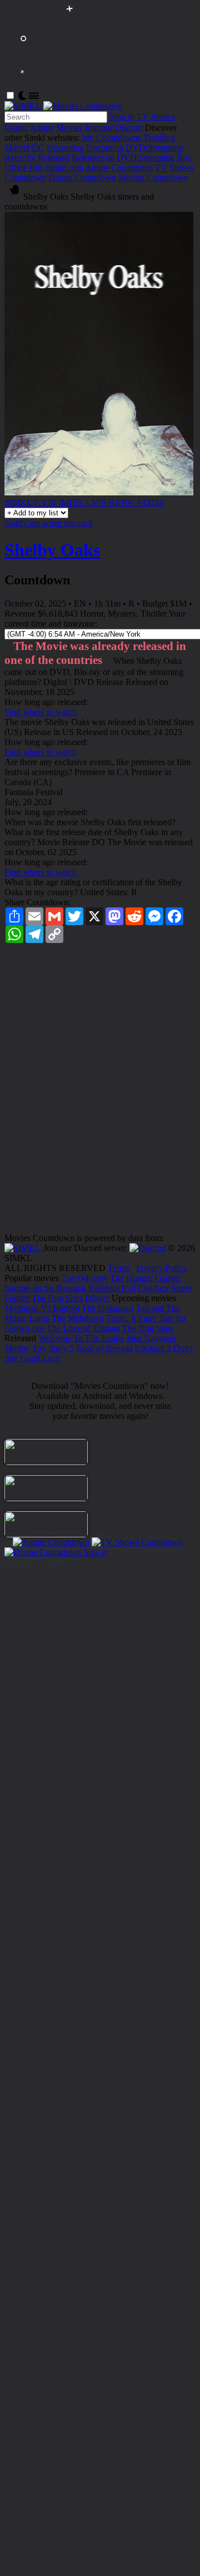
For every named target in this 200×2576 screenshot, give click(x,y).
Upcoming (65, 148)
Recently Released (37, 158)
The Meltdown (78, 1318)
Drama (16, 128)
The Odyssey (84, 1278)
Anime (42, 128)
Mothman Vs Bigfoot (42, 1308)
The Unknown (107, 1308)
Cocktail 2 (153, 1348)
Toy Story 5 (53, 1348)
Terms (119, 1268)
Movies (69, 128)
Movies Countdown (153, 178)
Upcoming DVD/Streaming (135, 148)
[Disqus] (100, 1092)
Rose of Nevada (104, 1348)
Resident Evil (112, 1288)
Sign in (122, 116)
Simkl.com (64, 168)
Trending (159, 138)
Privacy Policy (162, 1268)
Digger (97, 1298)
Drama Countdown (82, 178)
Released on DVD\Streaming (123, 158)
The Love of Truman (83, 1328)
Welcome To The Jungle (81, 1338)
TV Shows (156, 116)
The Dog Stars (57, 1298)
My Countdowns (111, 138)
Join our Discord (114, 128)
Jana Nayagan (151, 1338)
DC (38, 148)
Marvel (17, 148)
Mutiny (17, 1348)
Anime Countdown (119, 168)
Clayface (153, 1288)
